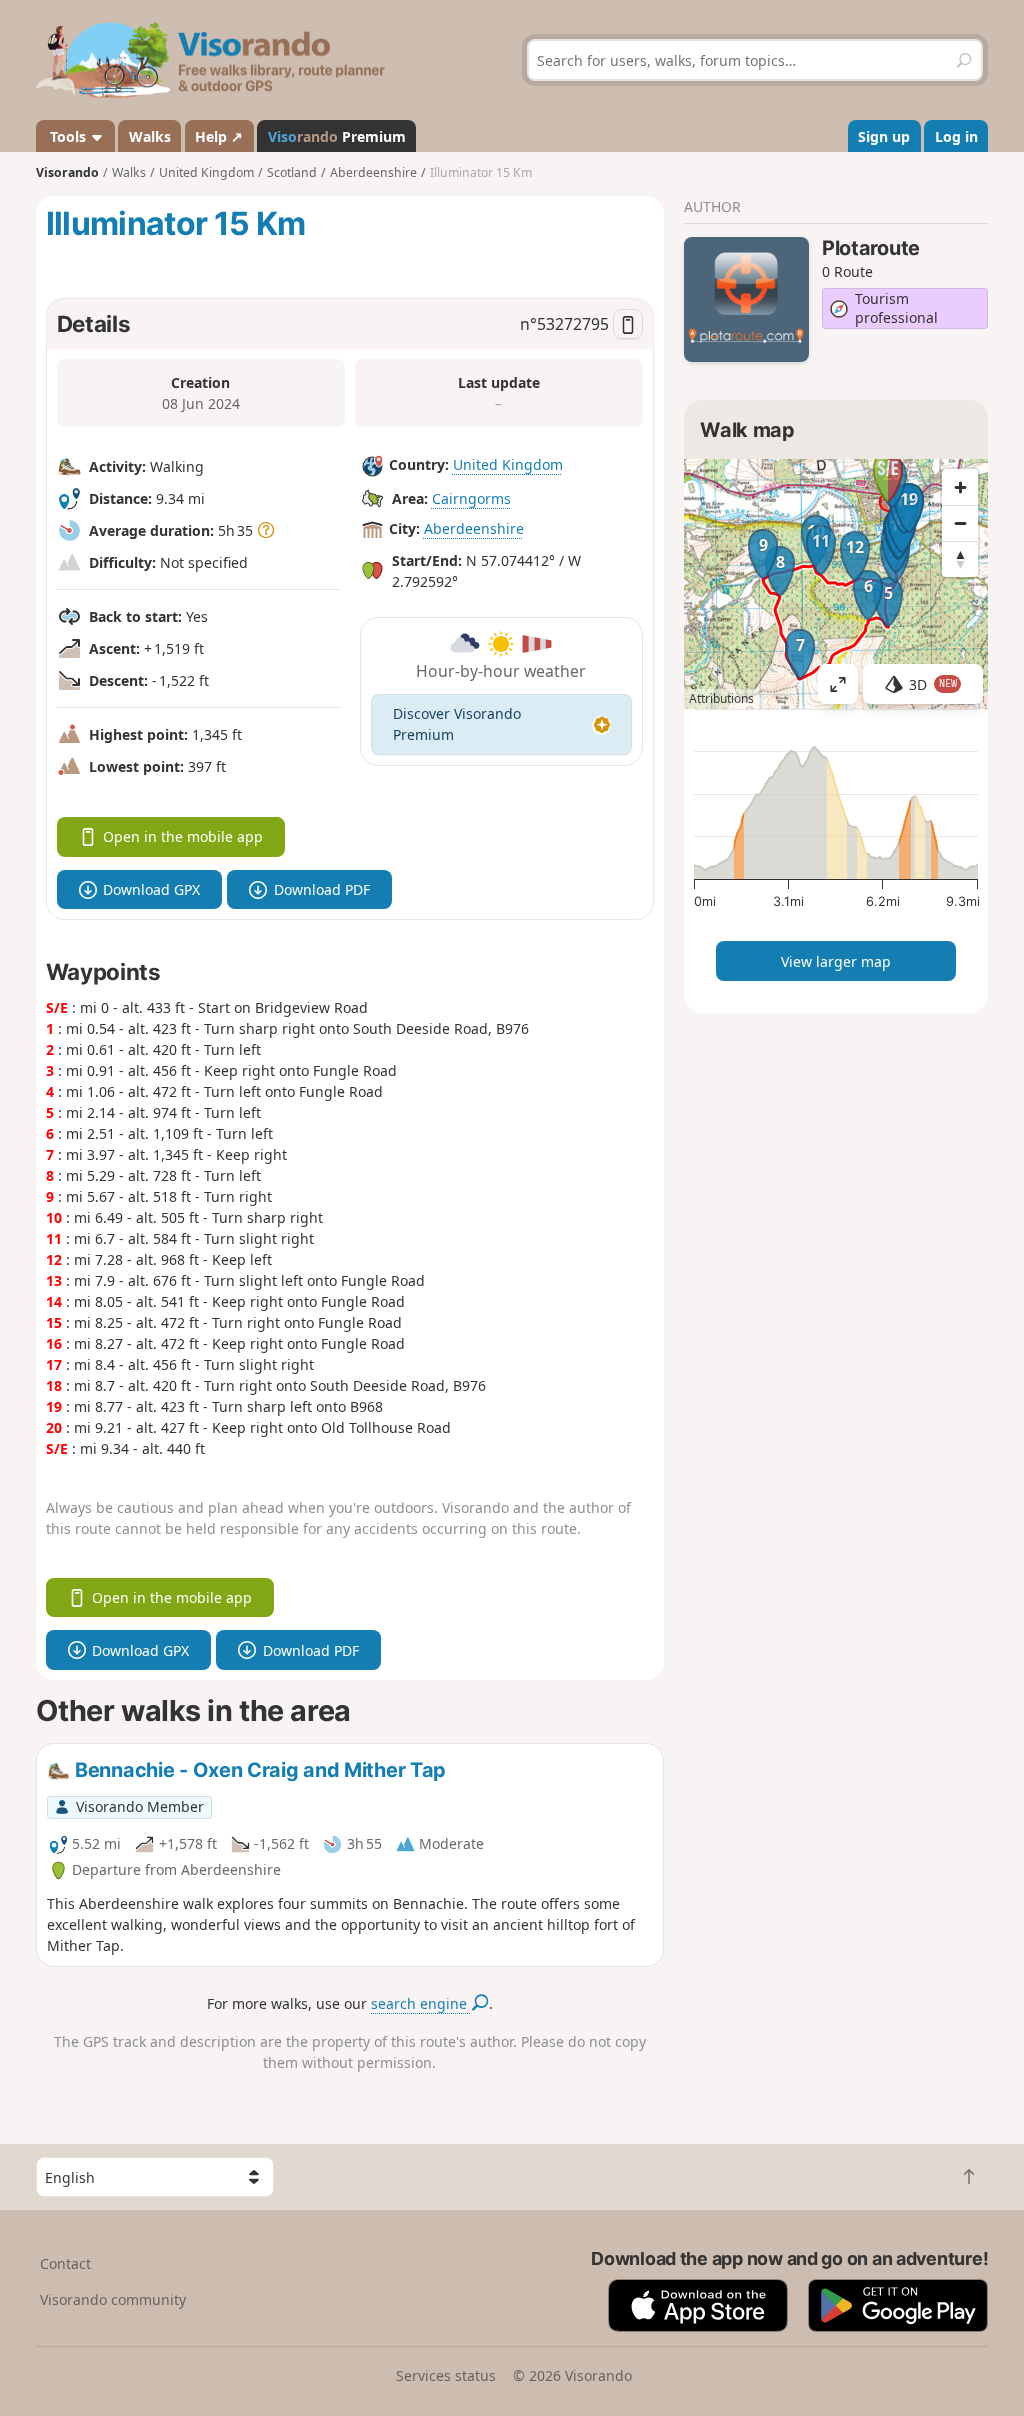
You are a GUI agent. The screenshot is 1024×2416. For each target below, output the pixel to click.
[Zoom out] (960, 523)
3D (933, 684)
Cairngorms (471, 498)
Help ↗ (219, 136)
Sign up (884, 136)
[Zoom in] (960, 487)
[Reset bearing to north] (960, 559)
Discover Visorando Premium (457, 724)
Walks (150, 136)
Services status (446, 2375)
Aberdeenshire (474, 528)
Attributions (721, 698)
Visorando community (113, 2299)
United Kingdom (508, 464)
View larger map (836, 961)
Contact (65, 2263)
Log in (956, 136)
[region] (836, 584)
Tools (68, 136)
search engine (421, 2003)
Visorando (67, 172)
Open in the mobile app (183, 836)
